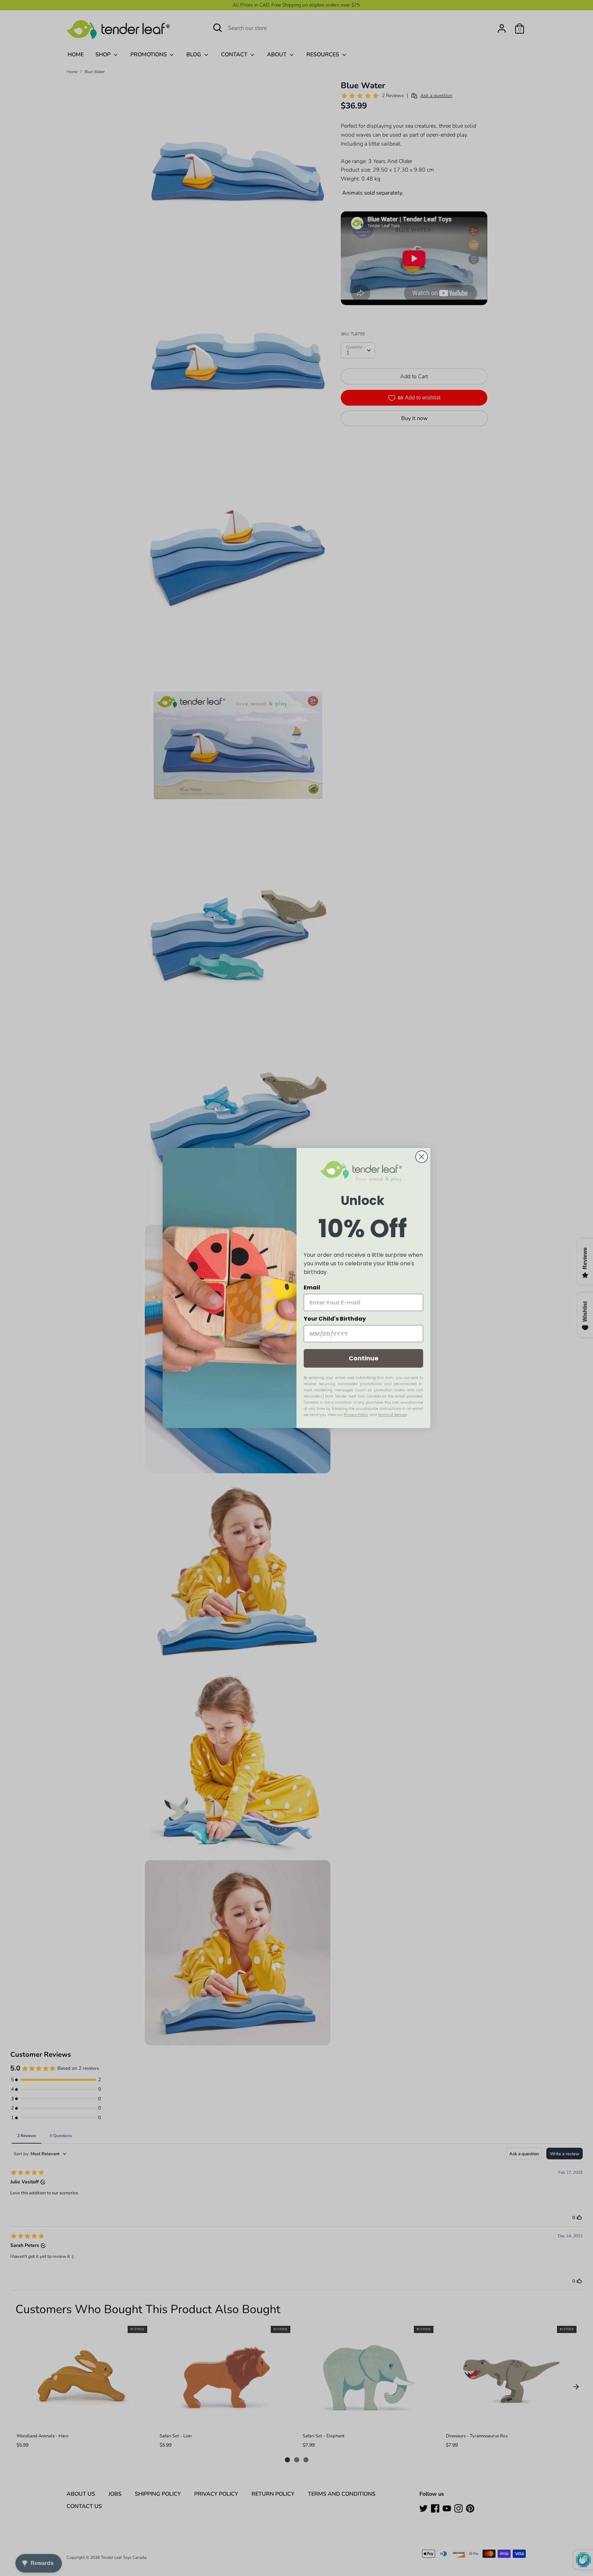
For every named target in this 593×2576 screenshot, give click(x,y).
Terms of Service (392, 1415)
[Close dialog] (422, 1157)
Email (312, 1287)
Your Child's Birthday (335, 1319)
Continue (364, 1358)
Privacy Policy (356, 1415)
